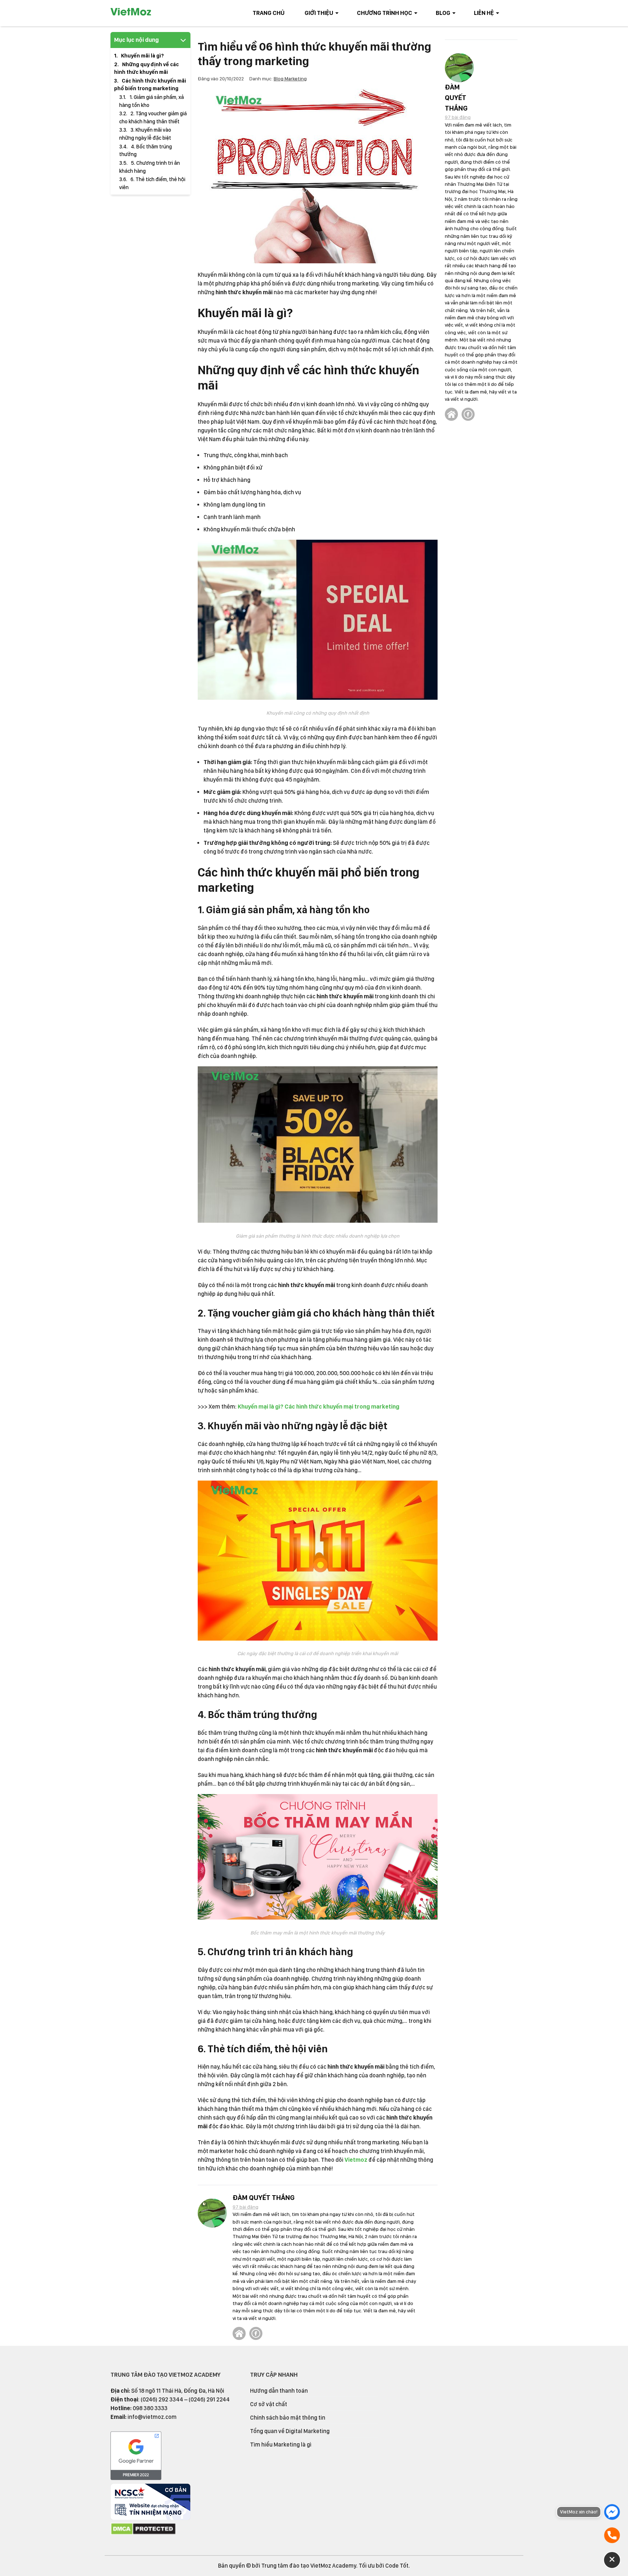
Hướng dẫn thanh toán (279, 2391)
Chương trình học (385, 13)
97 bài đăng (245, 2207)
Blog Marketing (290, 79)
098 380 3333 (150, 2408)
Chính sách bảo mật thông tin (288, 2418)
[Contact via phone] (612, 2535)
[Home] (239, 2333)
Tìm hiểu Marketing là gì (281, 2445)
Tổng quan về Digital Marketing (290, 2431)
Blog (443, 13)
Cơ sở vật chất (269, 2404)
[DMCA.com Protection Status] (143, 2533)
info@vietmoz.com (152, 2417)
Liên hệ (484, 13)
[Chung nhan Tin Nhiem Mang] (150, 2518)
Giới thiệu (319, 13)
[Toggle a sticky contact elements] (612, 2560)
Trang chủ (269, 13)
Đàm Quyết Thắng (263, 2198)
